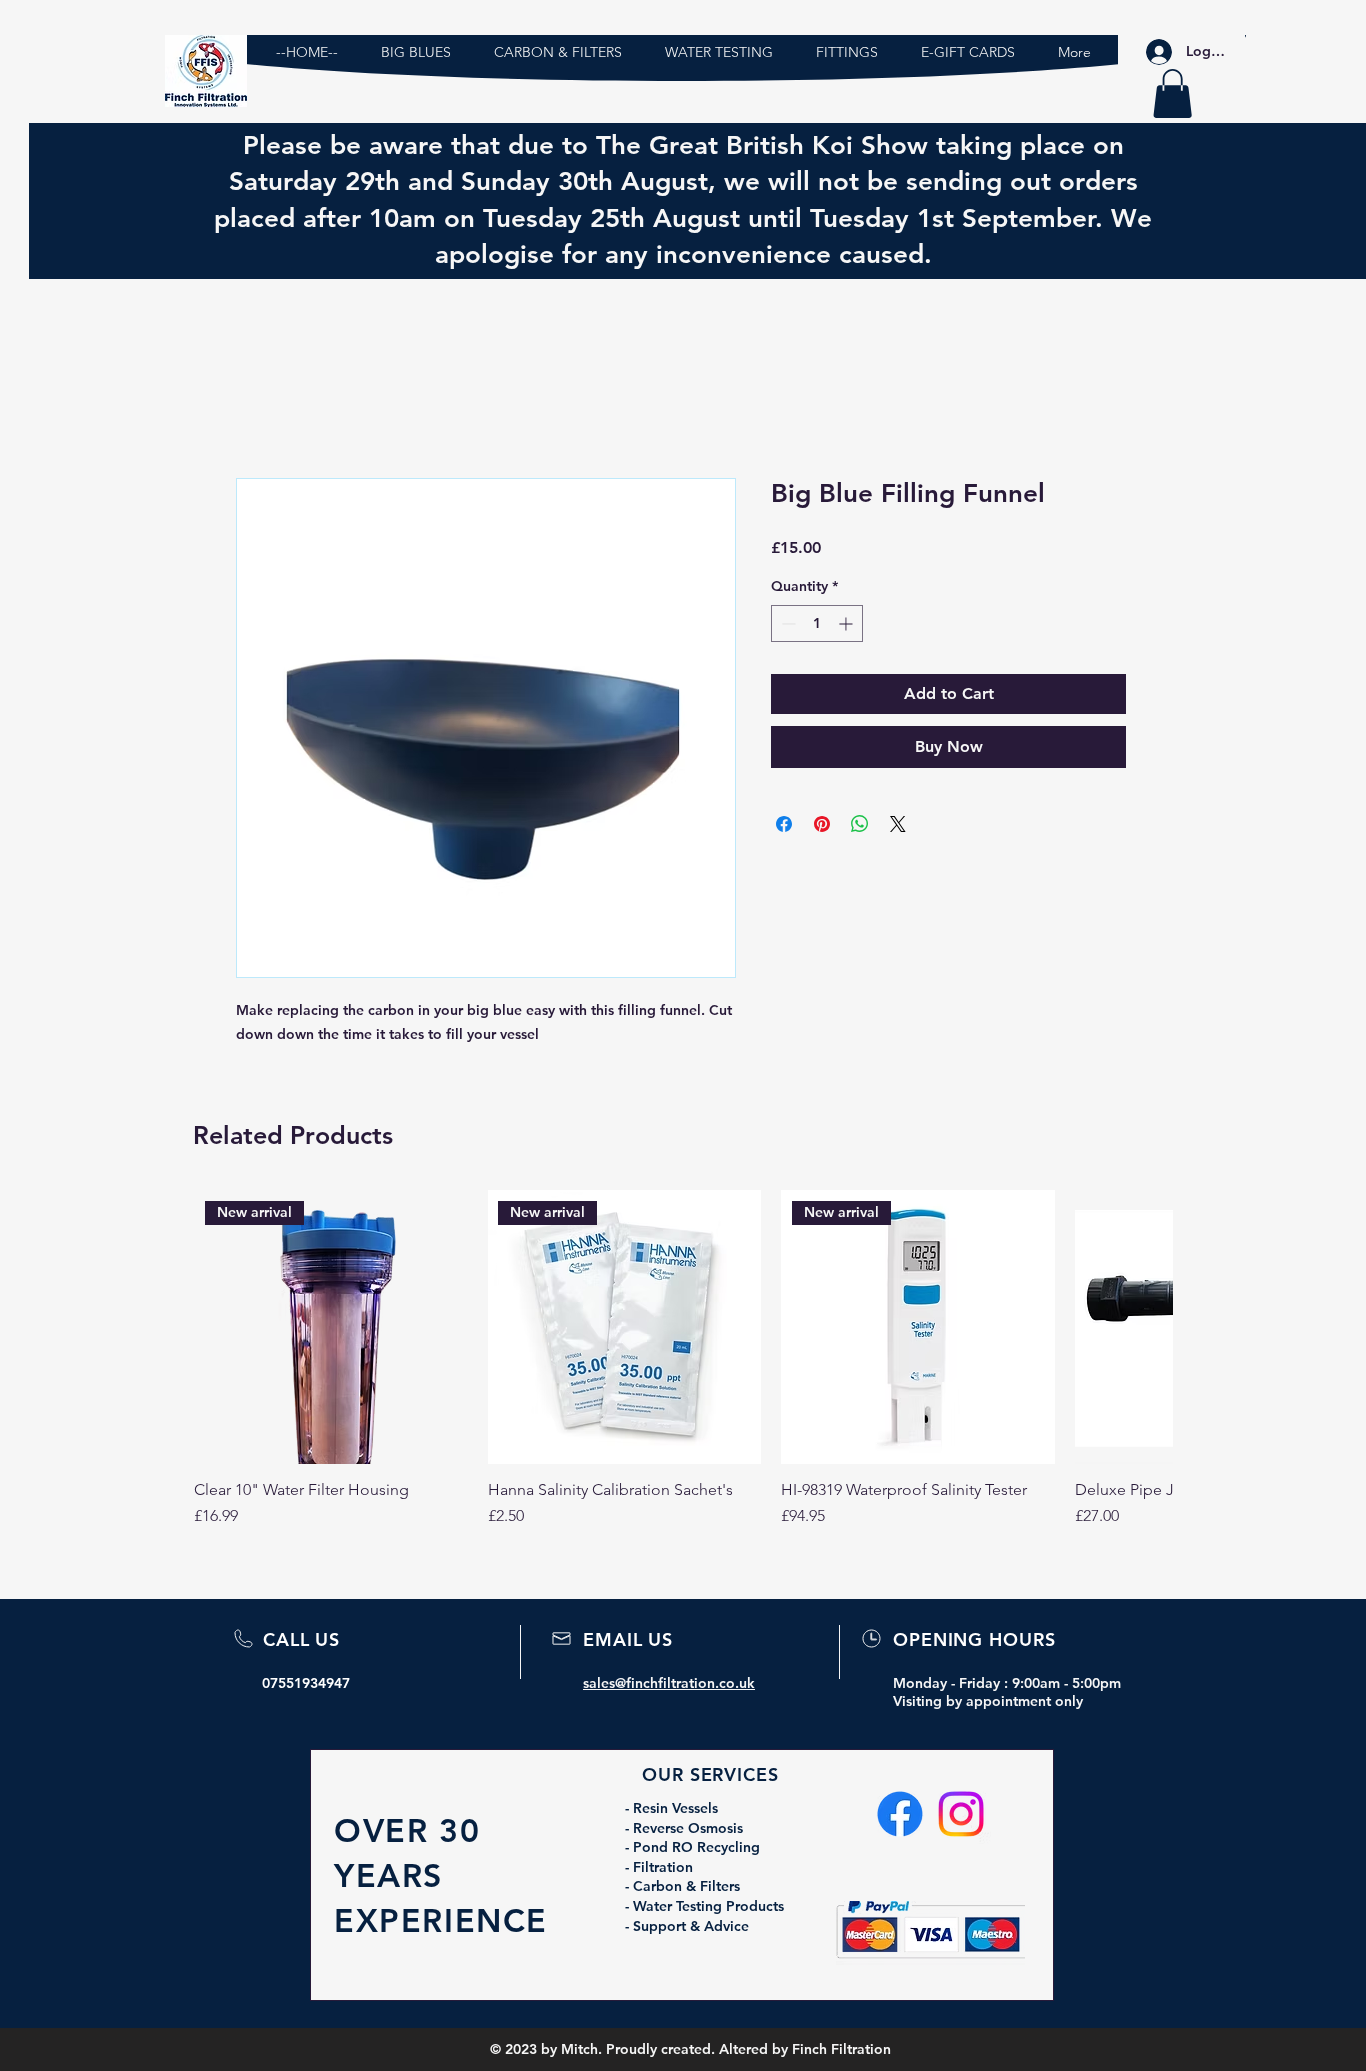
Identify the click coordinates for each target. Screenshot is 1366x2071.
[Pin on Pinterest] (822, 824)
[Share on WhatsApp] (860, 824)
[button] (1172, 93)
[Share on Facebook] (784, 824)
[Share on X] (898, 824)
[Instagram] (961, 1814)
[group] (683, 1369)
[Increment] (847, 623)
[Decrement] (786, 623)
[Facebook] (900, 1814)
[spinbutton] (817, 623)
